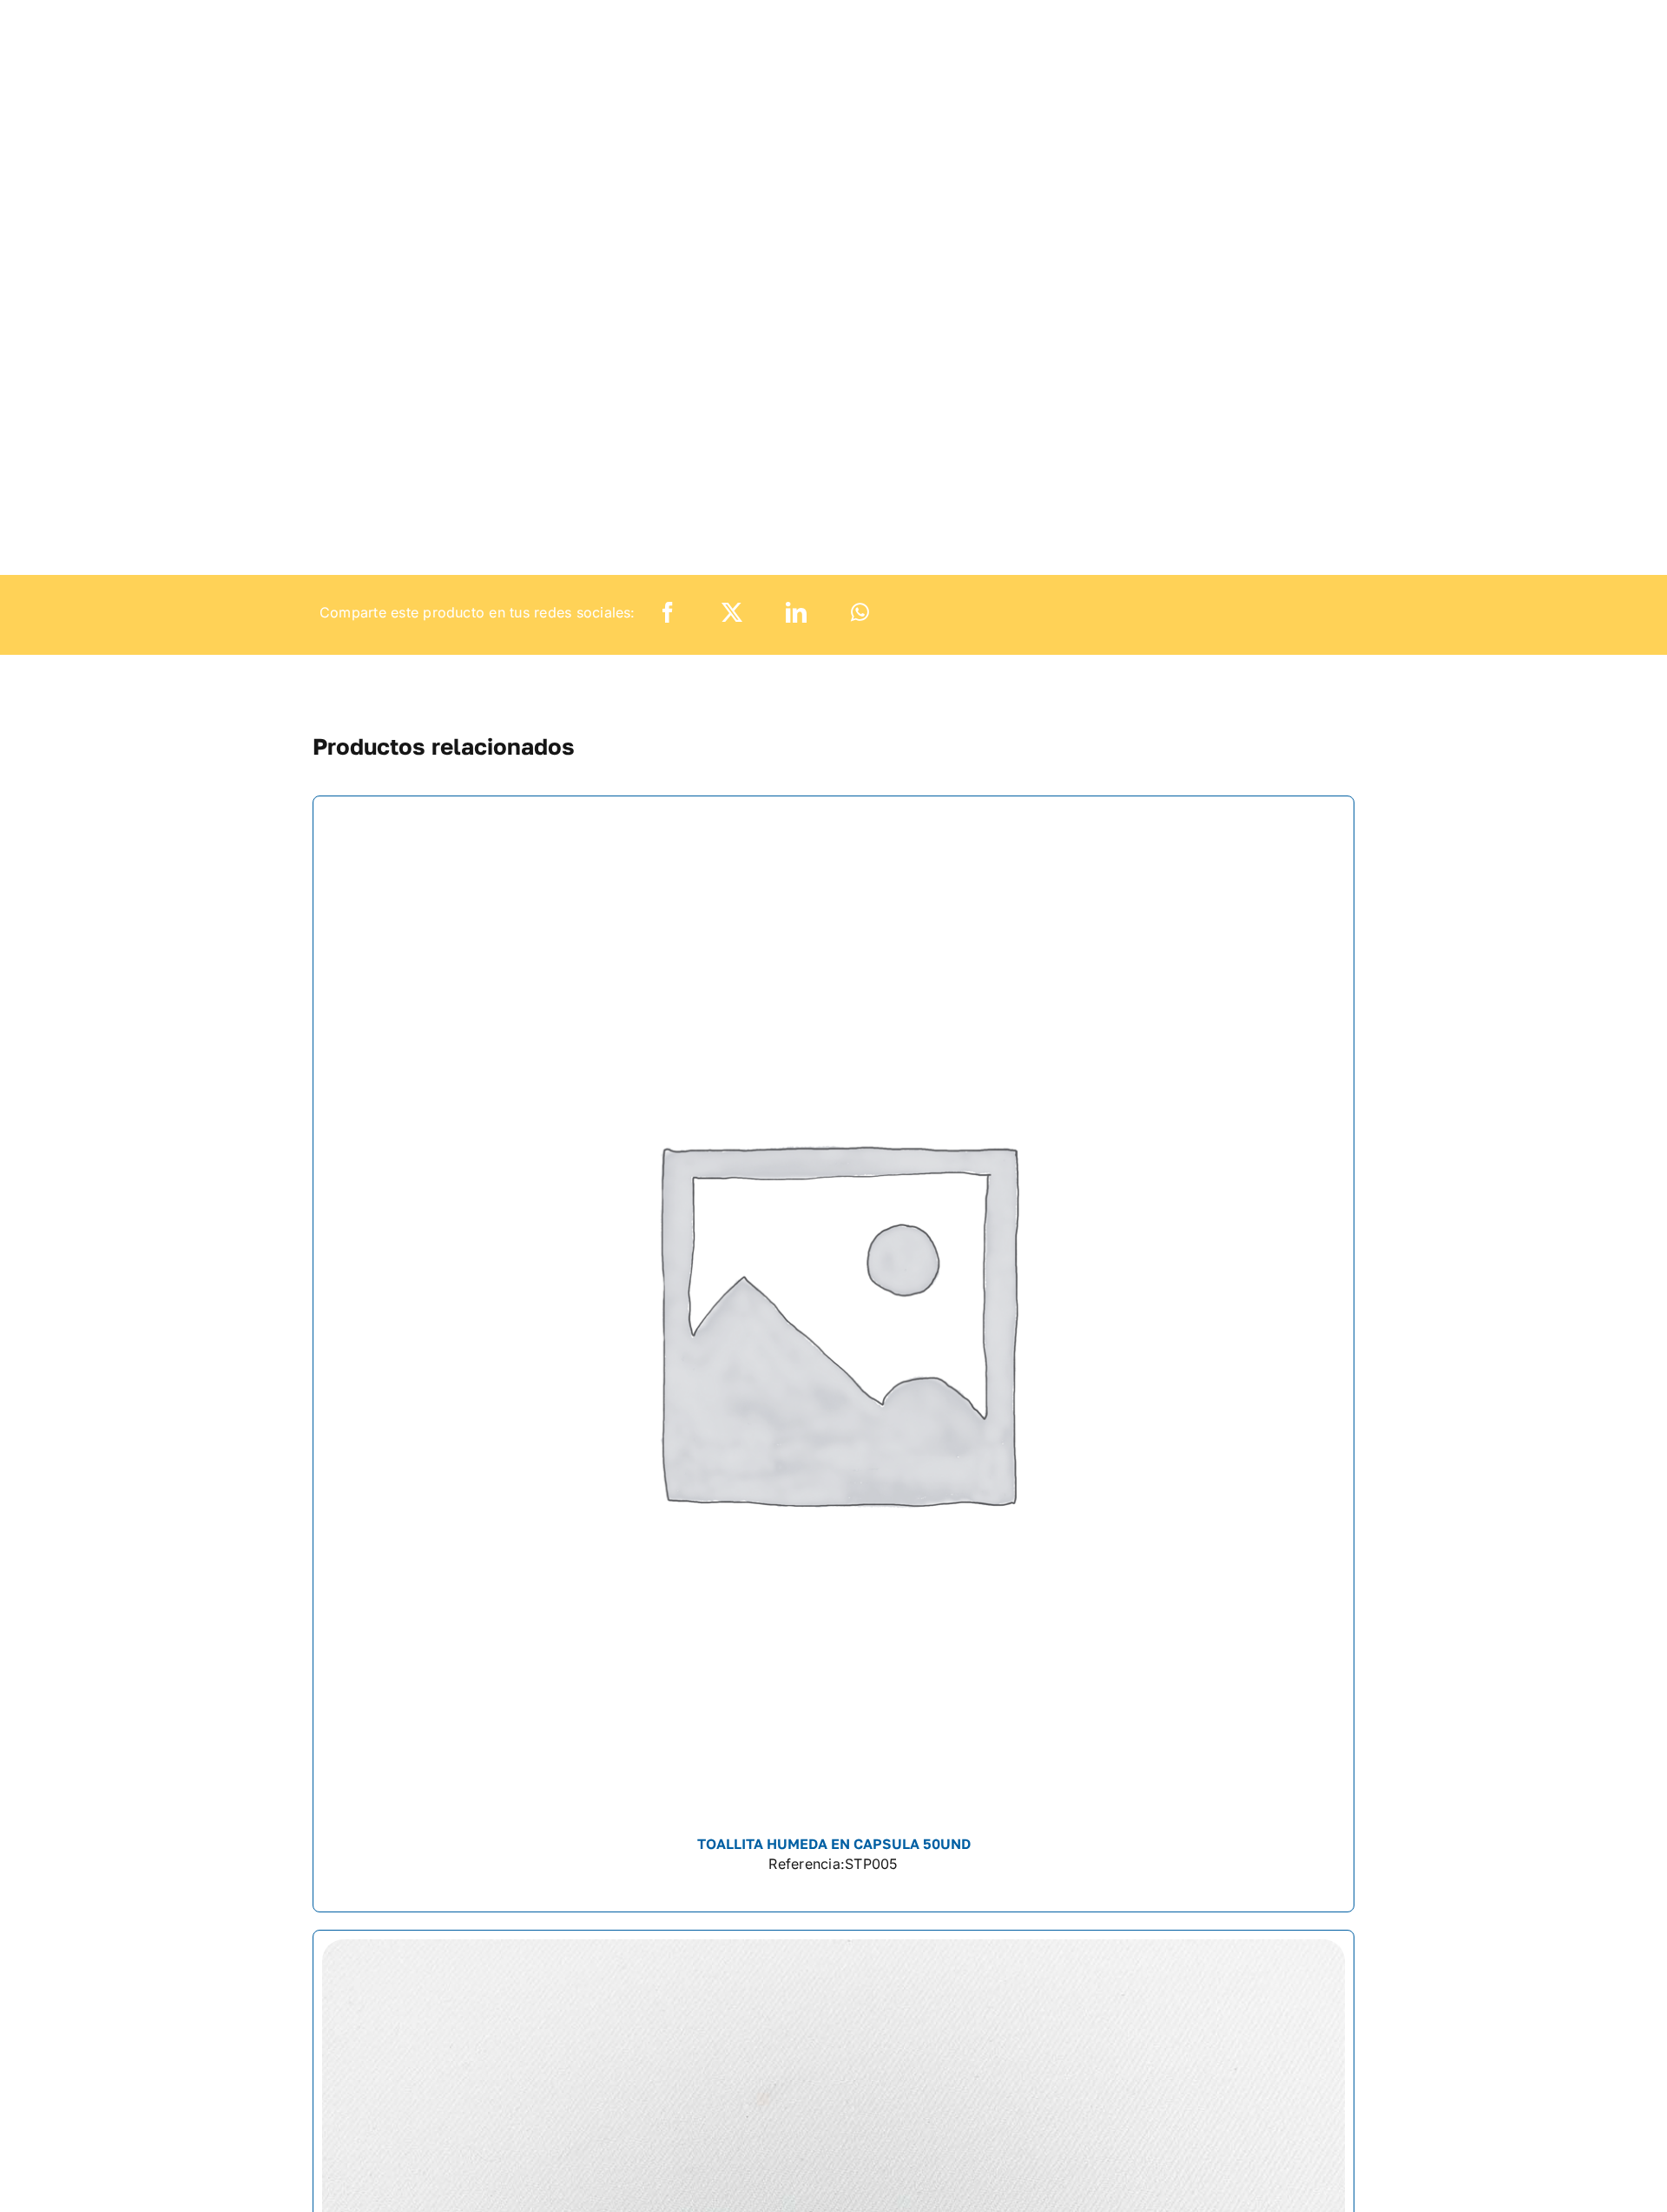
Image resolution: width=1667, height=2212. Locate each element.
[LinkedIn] (796, 613)
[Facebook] (668, 613)
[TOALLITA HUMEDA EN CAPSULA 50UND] (833, 1354)
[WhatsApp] (860, 613)
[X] (732, 613)
